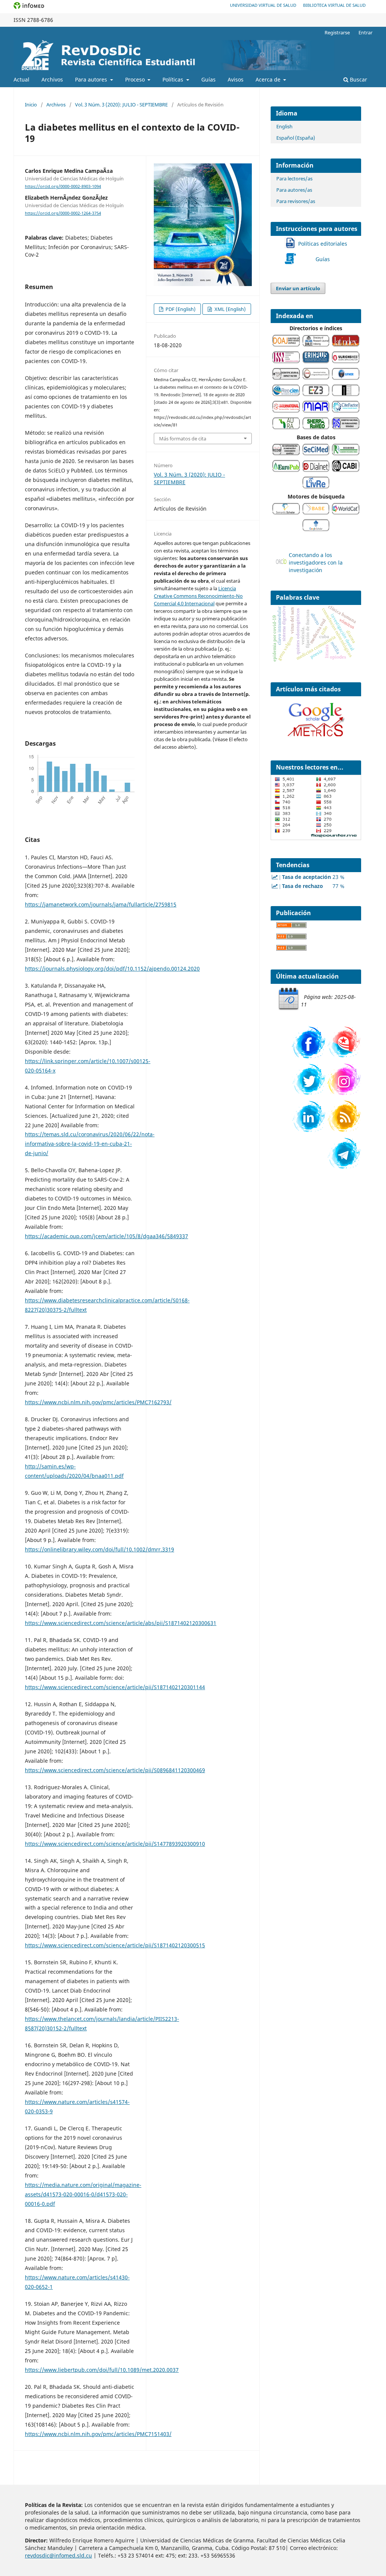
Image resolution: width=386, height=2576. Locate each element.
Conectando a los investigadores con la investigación (316, 562)
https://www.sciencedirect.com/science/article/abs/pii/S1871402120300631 (121, 1623)
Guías (323, 259)
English (284, 126)
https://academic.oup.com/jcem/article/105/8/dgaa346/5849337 (106, 1236)
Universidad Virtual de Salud (263, 5)
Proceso (136, 79)
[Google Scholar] (316, 529)
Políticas (174, 79)
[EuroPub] (286, 470)
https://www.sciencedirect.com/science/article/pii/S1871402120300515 (115, 1945)
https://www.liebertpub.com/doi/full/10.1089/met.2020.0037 (102, 2370)
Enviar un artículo (298, 288)
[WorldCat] (346, 513)
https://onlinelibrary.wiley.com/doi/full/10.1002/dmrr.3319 (100, 1549)
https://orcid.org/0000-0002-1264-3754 (63, 213)
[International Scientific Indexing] (286, 411)
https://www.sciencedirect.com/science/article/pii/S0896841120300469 (115, 1770)
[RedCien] (286, 394)
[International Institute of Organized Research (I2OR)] (316, 378)
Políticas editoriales (323, 244)
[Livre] (316, 487)
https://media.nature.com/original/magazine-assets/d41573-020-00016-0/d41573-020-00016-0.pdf (83, 2194)
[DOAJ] (286, 345)
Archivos (52, 79)
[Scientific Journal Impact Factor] (286, 378)
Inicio (31, 105)
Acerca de (269, 79)
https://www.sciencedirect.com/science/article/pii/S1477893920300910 (115, 1844)
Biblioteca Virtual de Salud (334, 5)
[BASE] (316, 513)
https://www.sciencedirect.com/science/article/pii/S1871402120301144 (115, 1687)
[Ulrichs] (346, 361)
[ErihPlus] (316, 361)
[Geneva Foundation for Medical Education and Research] (346, 378)
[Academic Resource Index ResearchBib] (346, 453)
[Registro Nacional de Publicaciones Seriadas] (346, 427)
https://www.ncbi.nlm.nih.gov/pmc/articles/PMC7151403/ (98, 2434)
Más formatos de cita (183, 439)
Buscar (358, 79)
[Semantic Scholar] (286, 513)
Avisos (236, 79)
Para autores (92, 79)
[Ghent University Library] (346, 394)
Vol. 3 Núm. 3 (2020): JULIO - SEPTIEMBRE (121, 105)
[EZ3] (316, 394)
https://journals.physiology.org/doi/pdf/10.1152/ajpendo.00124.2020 (112, 969)
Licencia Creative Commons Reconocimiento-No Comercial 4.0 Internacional (198, 596)
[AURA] (286, 427)
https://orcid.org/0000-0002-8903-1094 (63, 186)
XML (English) (230, 309)
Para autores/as (294, 190)
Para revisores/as (296, 201)
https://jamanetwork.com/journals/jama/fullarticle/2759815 (101, 904)
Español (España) (296, 138)
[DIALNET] (316, 470)
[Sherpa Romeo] (316, 427)
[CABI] (346, 470)
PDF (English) (180, 309)
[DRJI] (316, 345)
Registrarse (337, 32)
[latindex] (346, 345)
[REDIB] (286, 453)
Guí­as (208, 79)
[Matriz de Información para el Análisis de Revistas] (316, 411)
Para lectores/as (294, 179)
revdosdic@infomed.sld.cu (58, 2555)
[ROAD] (286, 361)
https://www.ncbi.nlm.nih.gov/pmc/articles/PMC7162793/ (98, 1402)
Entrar (365, 32)
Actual (21, 79)
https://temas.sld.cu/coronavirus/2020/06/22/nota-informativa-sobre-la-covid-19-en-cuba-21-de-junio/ (90, 1144)
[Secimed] (316, 453)
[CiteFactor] (346, 411)
